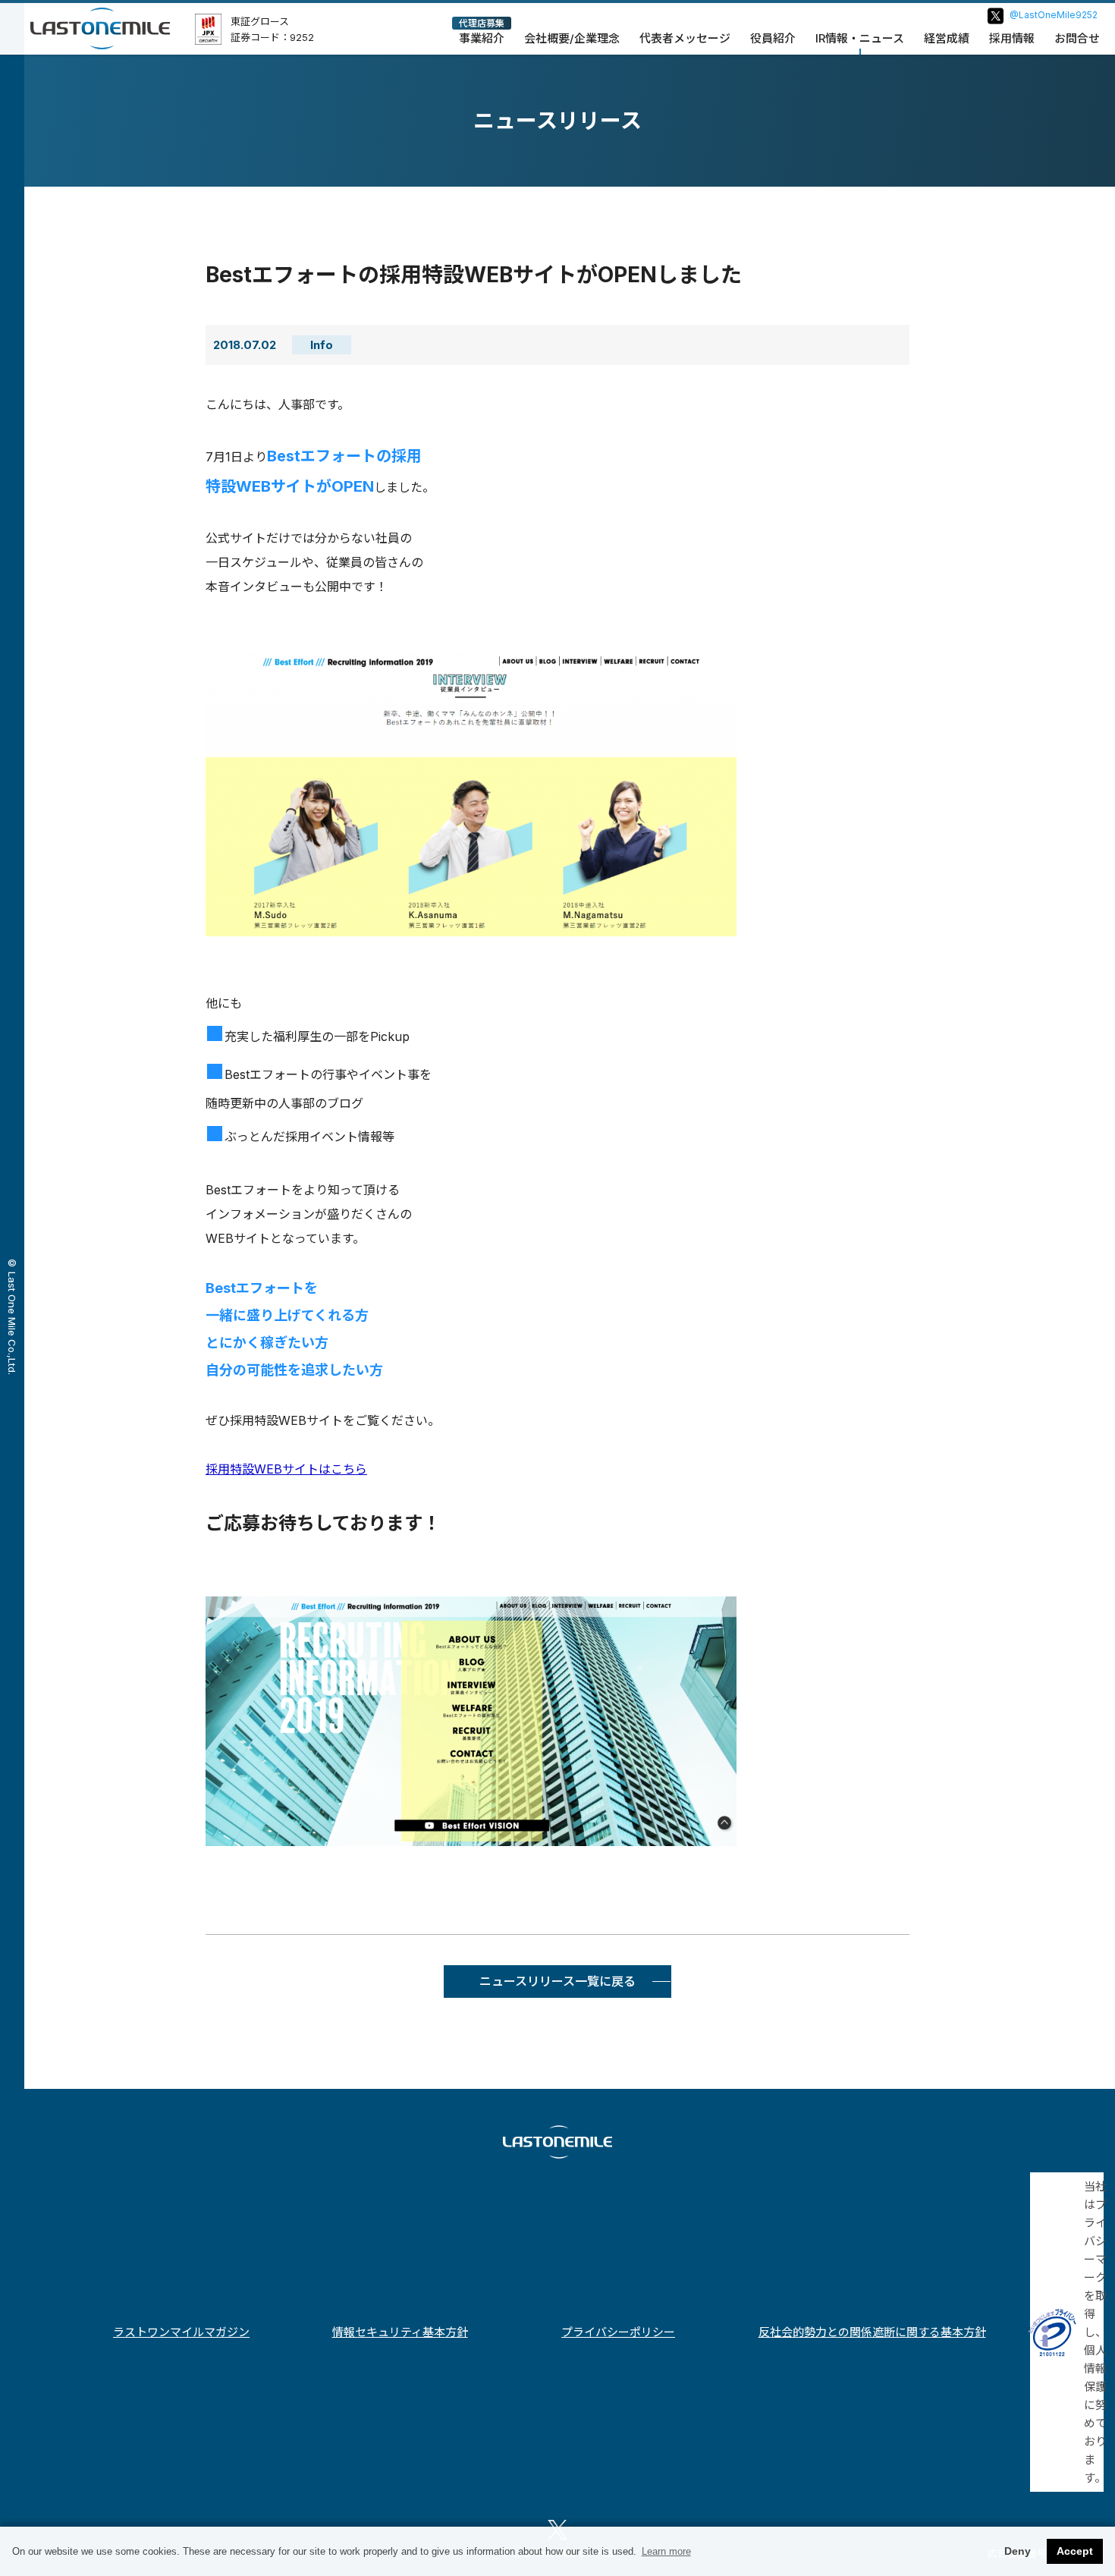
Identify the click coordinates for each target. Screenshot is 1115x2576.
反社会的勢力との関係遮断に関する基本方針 (872, 2332)
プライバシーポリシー (618, 2332)
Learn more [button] (666, 2551)
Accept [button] (1075, 2551)
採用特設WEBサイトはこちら (286, 1469)
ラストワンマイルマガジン (181, 2332)
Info (322, 345)
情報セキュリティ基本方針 (400, 2332)
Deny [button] (1018, 2551)
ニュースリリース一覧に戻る (557, 1981)
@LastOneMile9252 (1054, 15)
